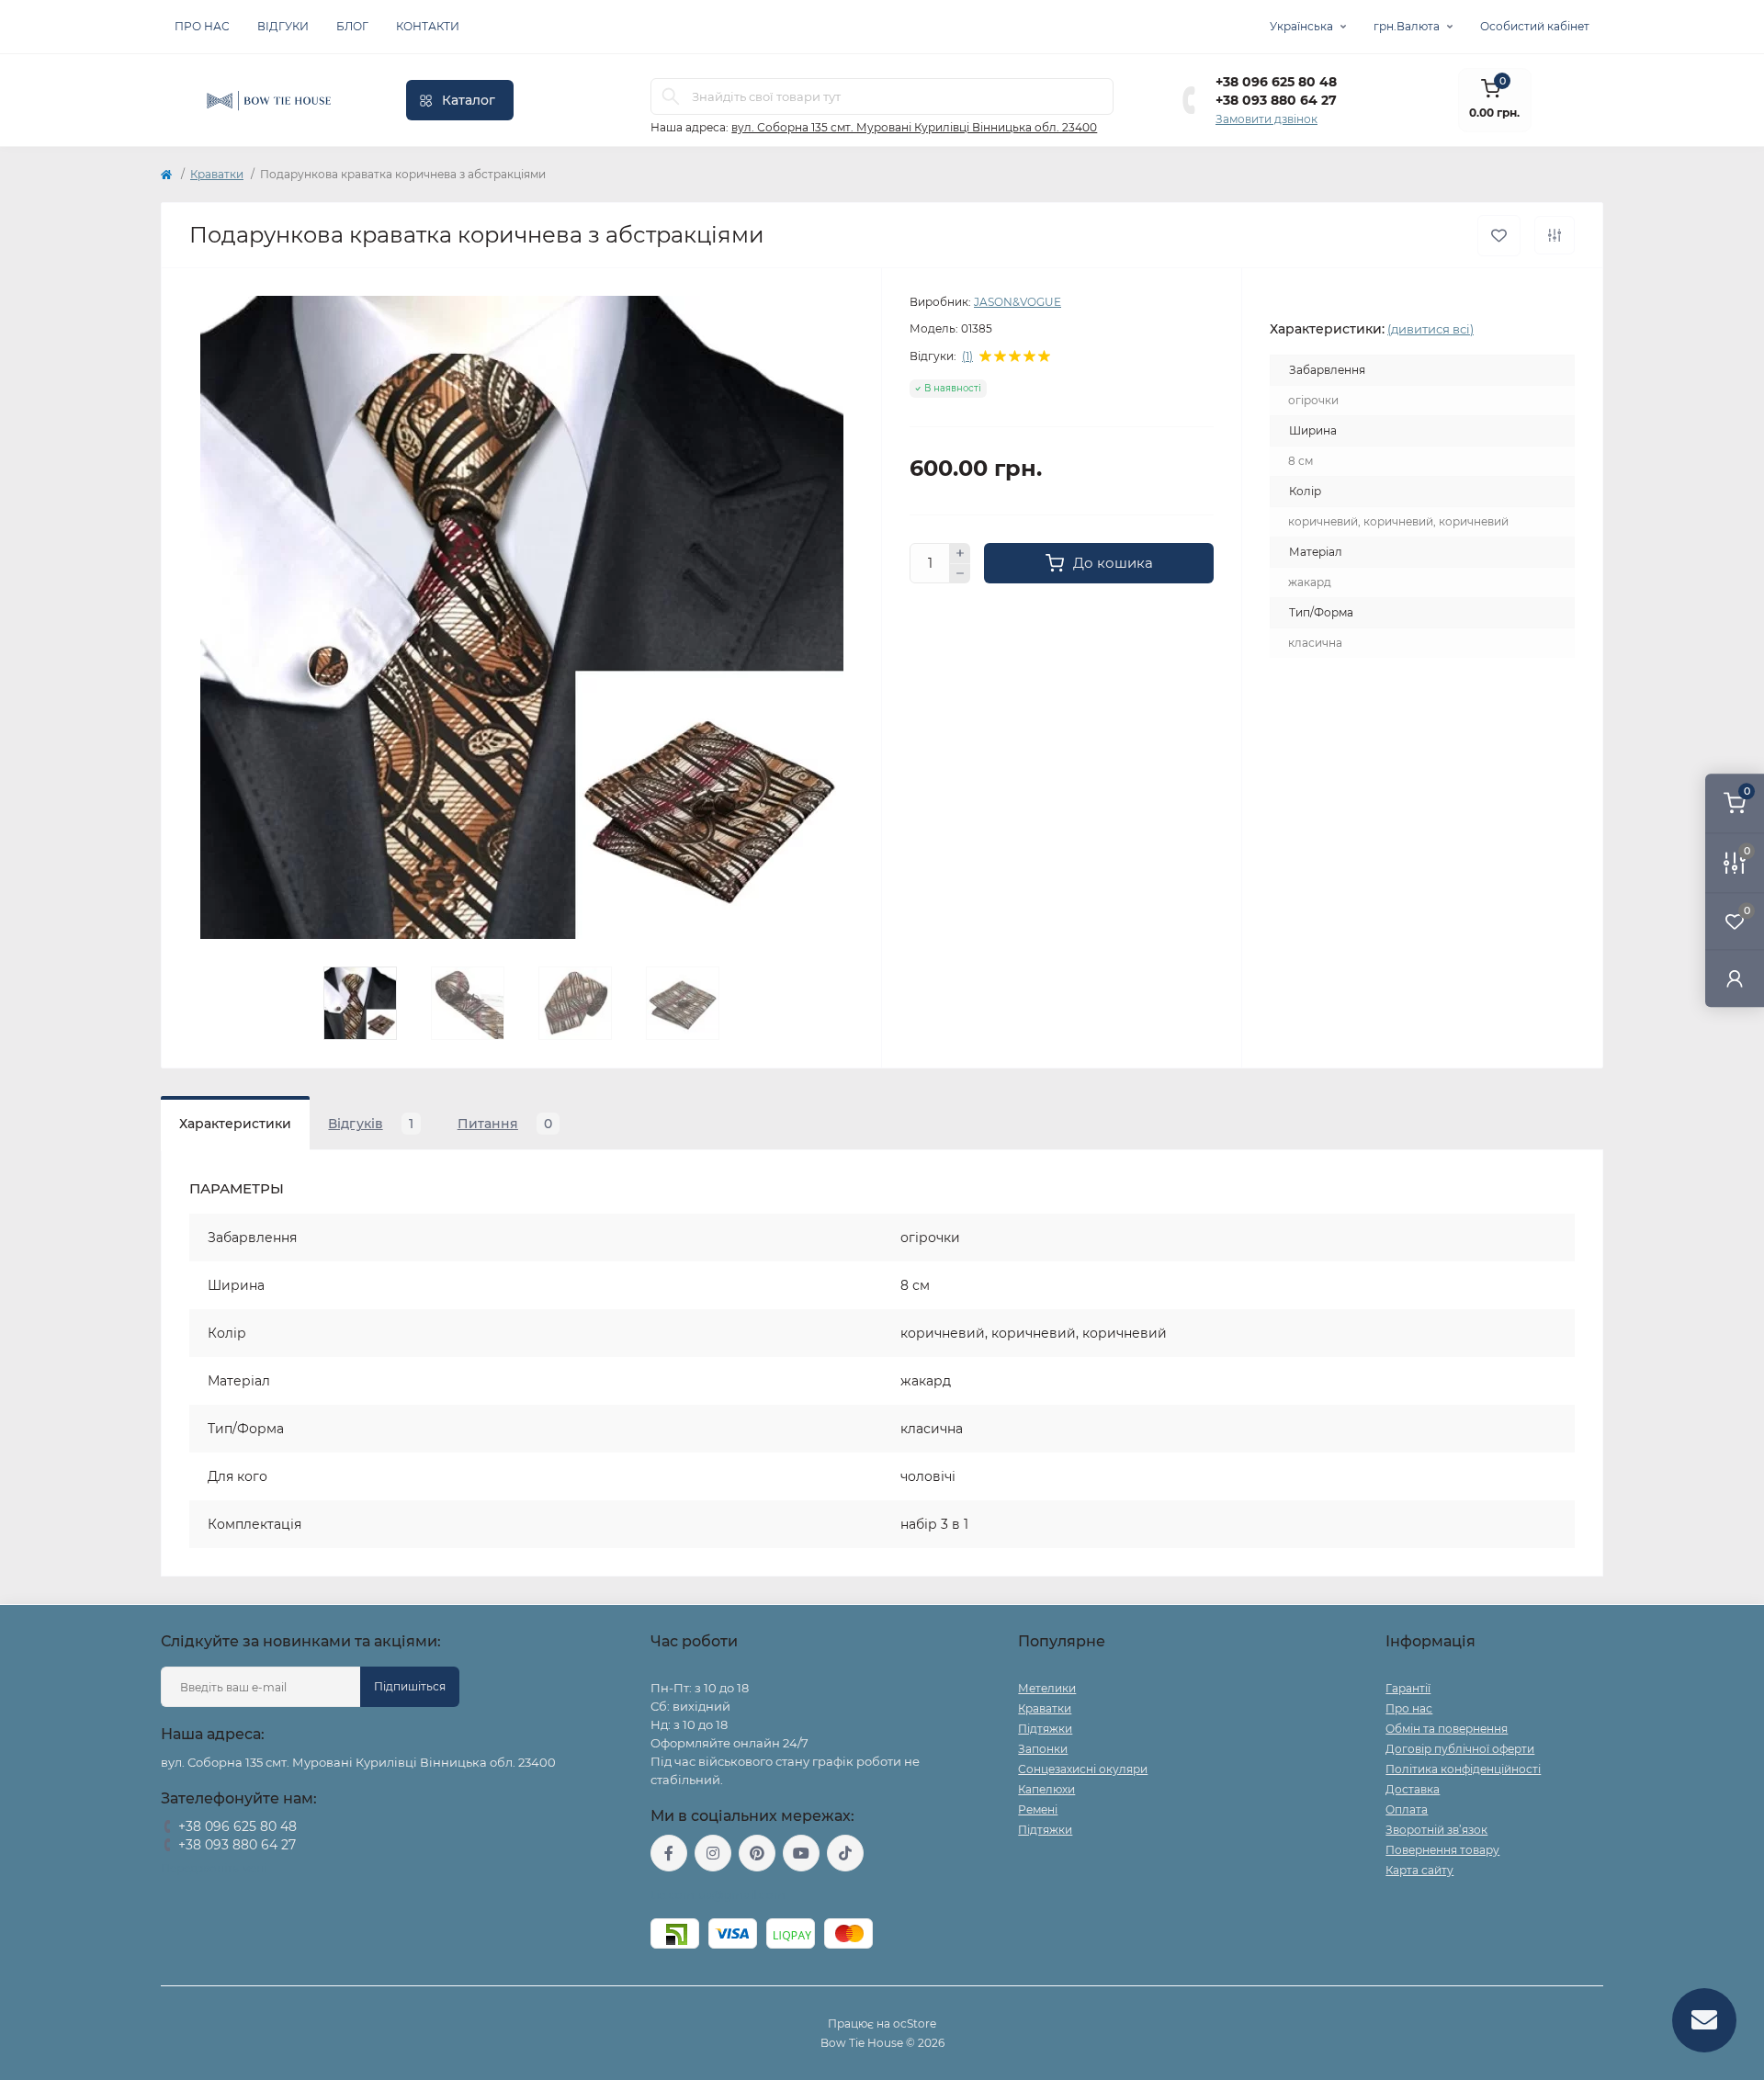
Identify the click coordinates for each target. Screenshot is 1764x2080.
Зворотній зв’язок (1436, 1830)
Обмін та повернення (1447, 1729)
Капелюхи (1046, 1789)
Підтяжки (1045, 1729)
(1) (967, 356)
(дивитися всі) (1430, 329)
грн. (1407, 26)
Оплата (1407, 1809)
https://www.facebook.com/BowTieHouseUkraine (669, 1853)
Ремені (1038, 1809)
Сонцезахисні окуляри (1083, 1769)
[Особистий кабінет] (1735, 978)
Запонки (1043, 1749)
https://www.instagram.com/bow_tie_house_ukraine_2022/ (713, 1853)
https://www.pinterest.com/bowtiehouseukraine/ (757, 1853)
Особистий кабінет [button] (1535, 26)
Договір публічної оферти (1460, 1749)
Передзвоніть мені (214, 1868)
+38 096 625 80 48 (1276, 82)
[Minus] (960, 574)
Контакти (428, 26)
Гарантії (1408, 1688)
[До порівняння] (1555, 235)
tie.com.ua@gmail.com (718, 1895)
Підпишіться (410, 1686)
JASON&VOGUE (1018, 302)
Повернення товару (1442, 1850)
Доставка (1413, 1789)
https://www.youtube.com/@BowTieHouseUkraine (801, 1853)
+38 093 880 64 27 (1276, 100)
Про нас (202, 26)
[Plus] (960, 553)
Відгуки (283, 26)
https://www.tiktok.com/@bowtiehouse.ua (845, 1853)
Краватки (217, 174)
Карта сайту (1419, 1870)
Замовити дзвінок (1266, 119)
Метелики (1047, 1688)
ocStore (915, 2023)
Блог (352, 26)
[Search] (671, 96)
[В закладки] (1499, 236)
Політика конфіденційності (1463, 1769)
